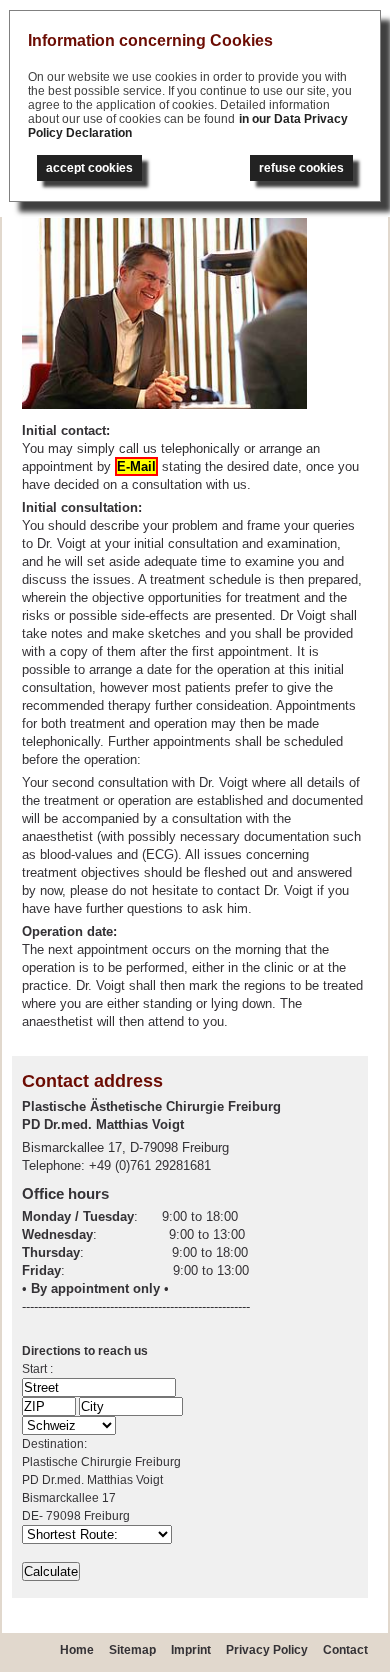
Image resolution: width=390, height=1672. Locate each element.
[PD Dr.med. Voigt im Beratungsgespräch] (164, 404)
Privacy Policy (267, 1650)
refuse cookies (301, 168)
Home (77, 1650)
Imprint (191, 1650)
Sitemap (132, 1650)
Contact (345, 1650)
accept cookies (89, 168)
